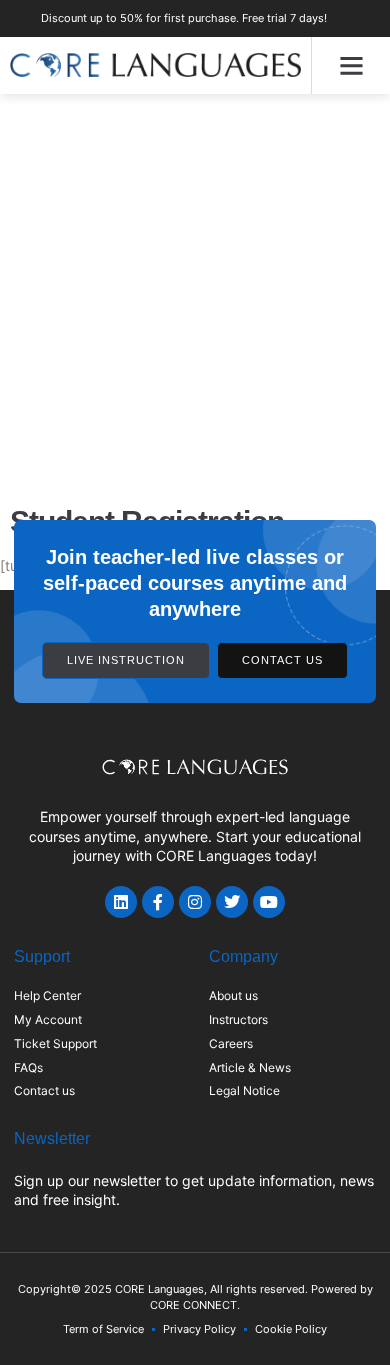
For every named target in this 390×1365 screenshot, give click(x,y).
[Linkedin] (121, 902)
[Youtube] (269, 902)
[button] (351, 66)
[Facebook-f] (158, 902)
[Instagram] (195, 902)
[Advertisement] (195, 299)
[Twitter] (232, 902)
